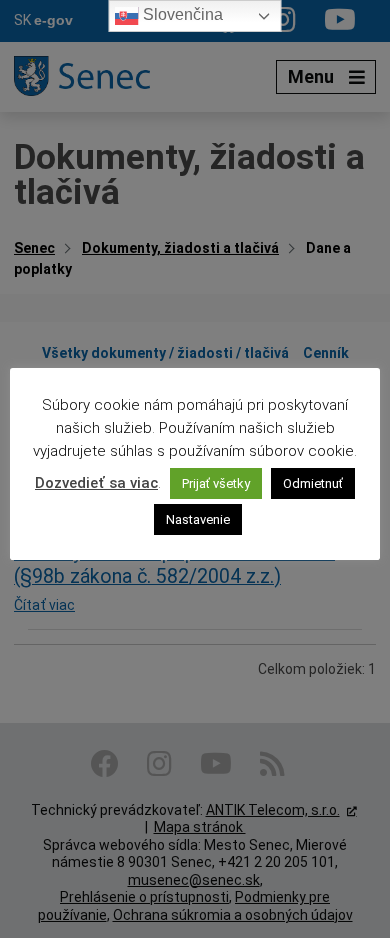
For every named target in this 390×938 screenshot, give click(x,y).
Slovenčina (181, 14)
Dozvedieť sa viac (96, 483)
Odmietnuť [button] (313, 483)
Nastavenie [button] (198, 519)
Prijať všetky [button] (216, 483)
